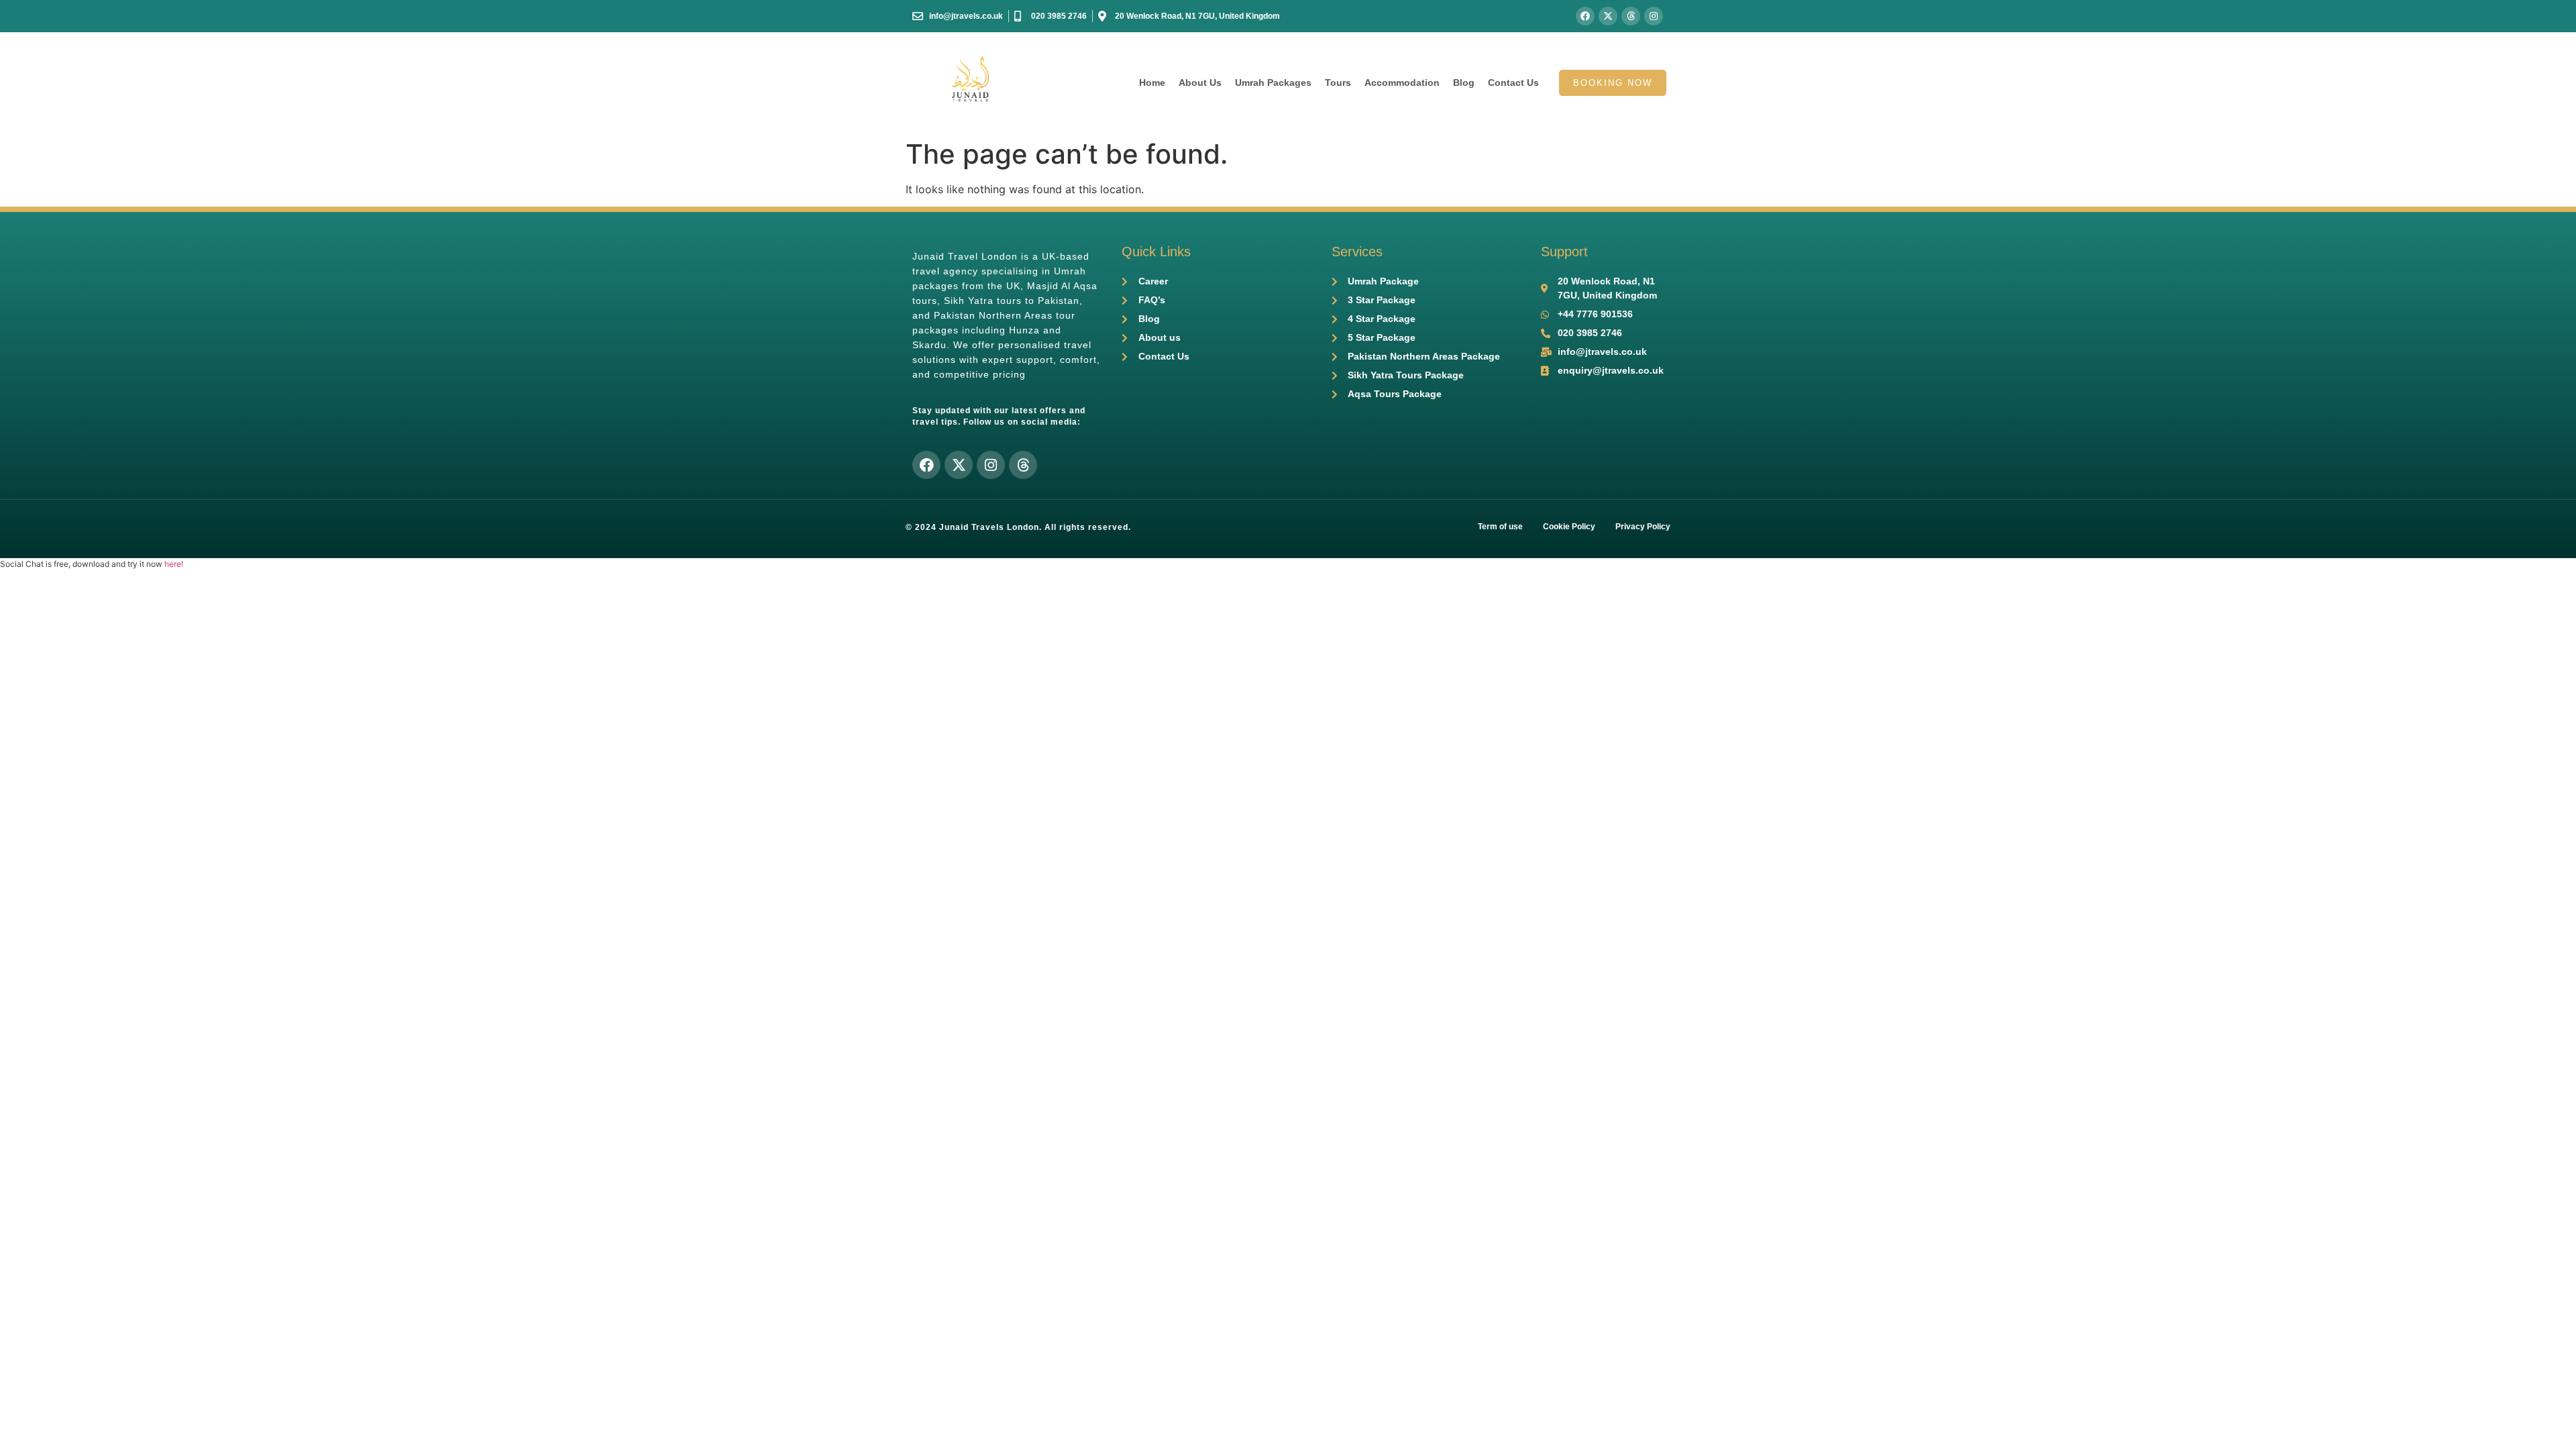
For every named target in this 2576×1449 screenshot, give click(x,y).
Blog (1464, 83)
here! (174, 564)
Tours (1338, 83)
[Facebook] (1585, 16)
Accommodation (1402, 83)
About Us (1200, 83)
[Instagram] (1654, 16)
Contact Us (1513, 83)
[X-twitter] (1608, 16)
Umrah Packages (1273, 83)
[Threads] (1631, 16)
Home (1152, 83)
